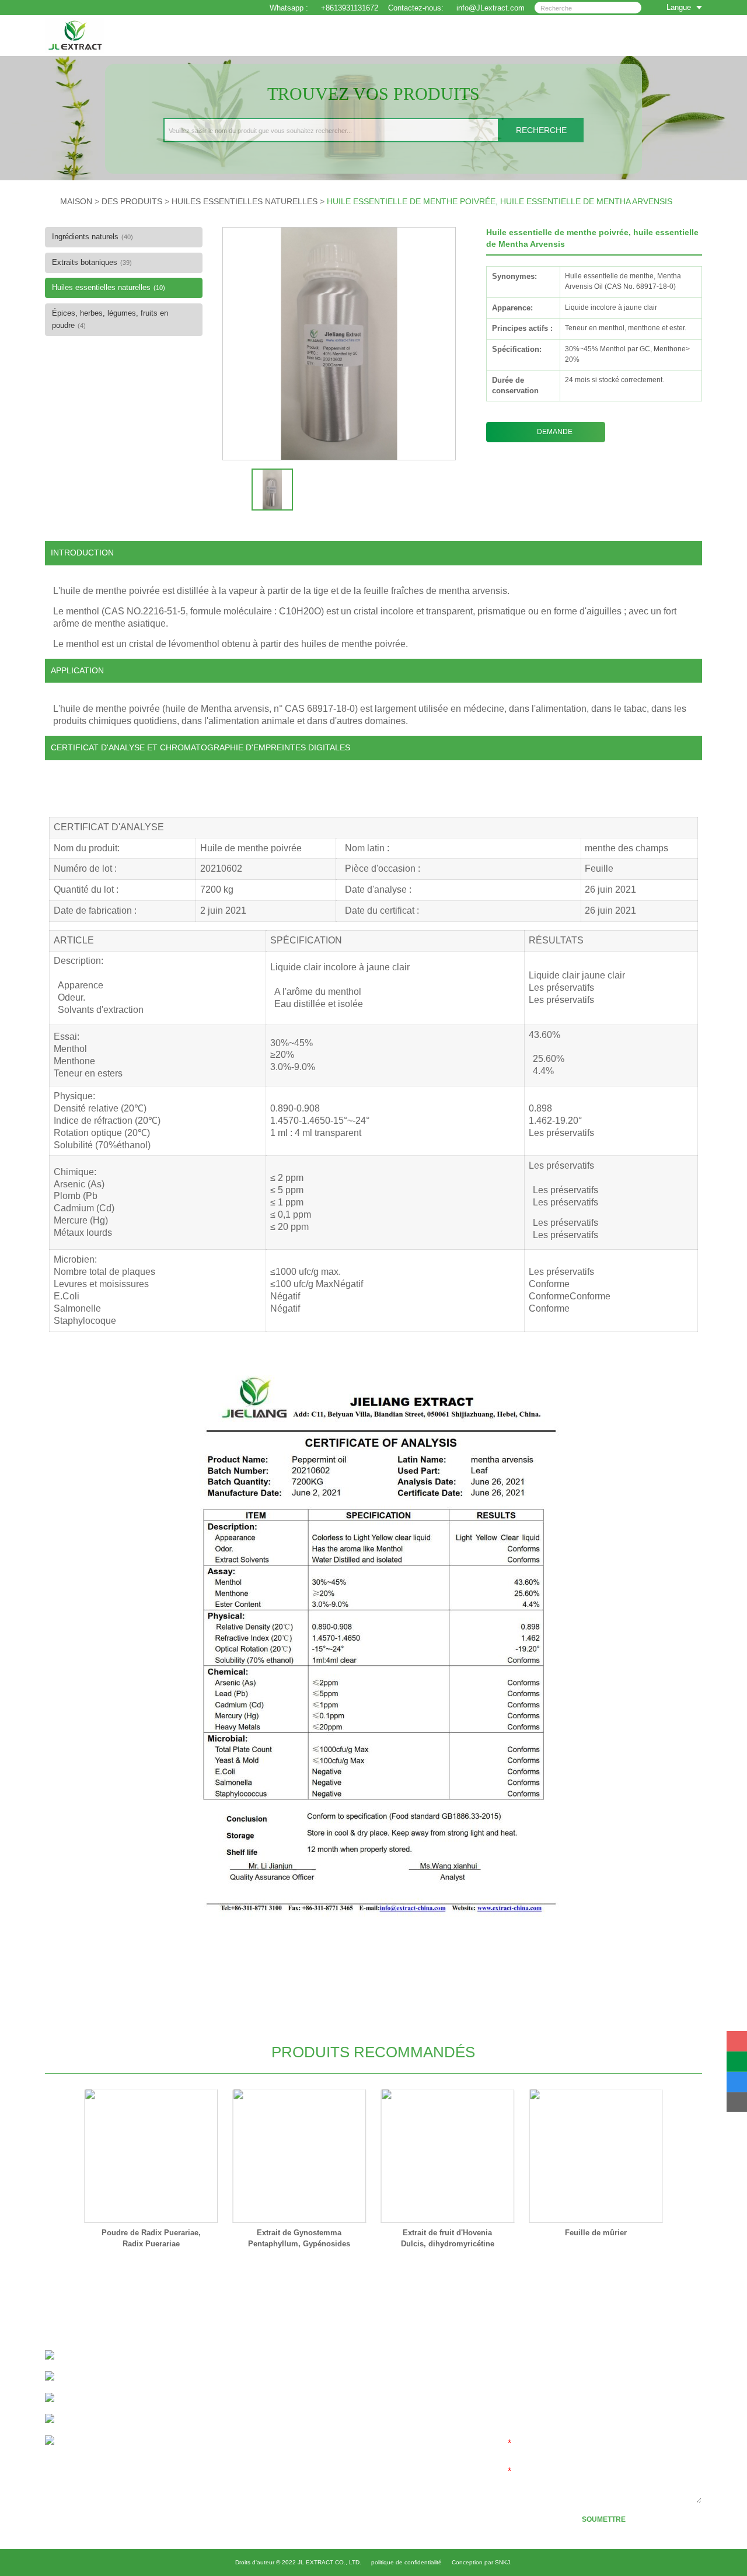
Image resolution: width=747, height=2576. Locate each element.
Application (355, 2407)
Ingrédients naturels (92, 237)
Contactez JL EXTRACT (378, 2439)
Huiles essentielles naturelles (245, 201)
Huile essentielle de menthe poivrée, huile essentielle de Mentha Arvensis (500, 201)
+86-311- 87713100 (112, 2356)
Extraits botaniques (92, 262)
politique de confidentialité (406, 2562)
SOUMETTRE (604, 2519)
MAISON (76, 201)
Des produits (132, 201)
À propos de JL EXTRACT (381, 2374)
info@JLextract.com (124, 2398)
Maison (349, 2358)
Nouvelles (353, 2423)
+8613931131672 (350, 8)
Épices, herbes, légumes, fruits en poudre (110, 319)
